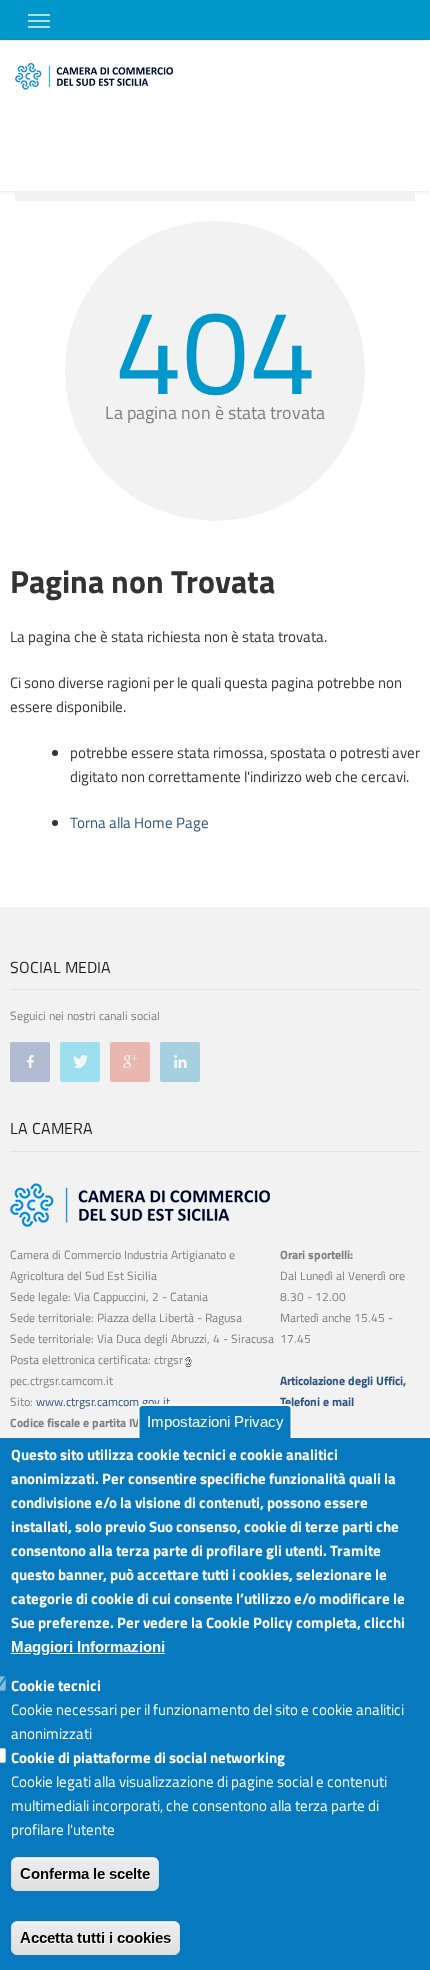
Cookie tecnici (56, 1685)
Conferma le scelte (85, 1873)
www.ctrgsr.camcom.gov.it (103, 1401)
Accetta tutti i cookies (95, 1937)
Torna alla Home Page (139, 822)
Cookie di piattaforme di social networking (148, 1757)
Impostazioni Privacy (215, 1421)
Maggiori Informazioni (88, 1646)
